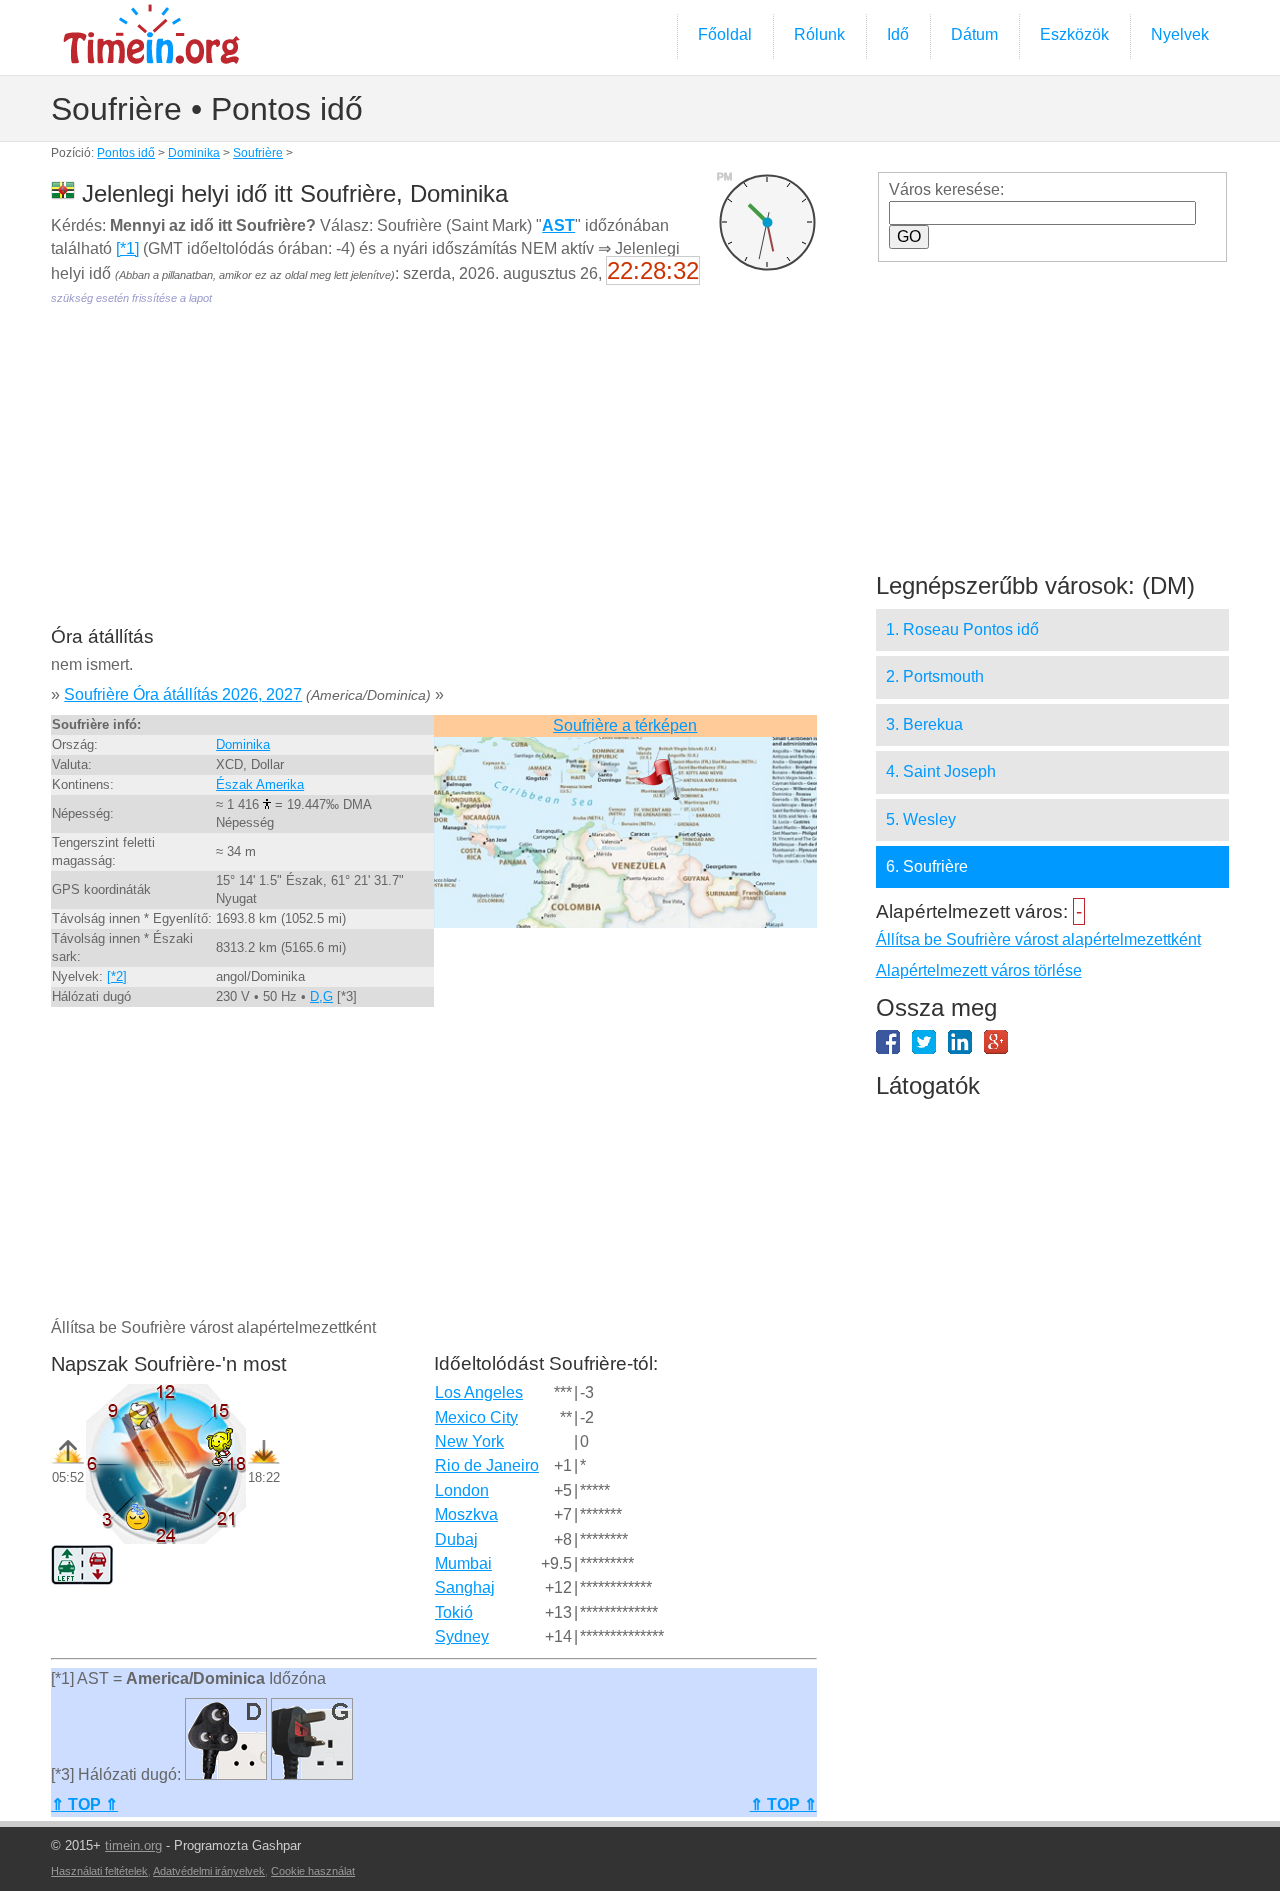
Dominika (194, 153)
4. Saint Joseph (941, 771)
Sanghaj (465, 1587)
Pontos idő (126, 153)
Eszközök (1074, 34)
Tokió (454, 1612)
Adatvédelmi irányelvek (209, 1871)
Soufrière (258, 153)
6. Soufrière (927, 866)
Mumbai (463, 1563)
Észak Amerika (260, 784)
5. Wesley (921, 819)
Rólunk (819, 34)
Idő (898, 34)
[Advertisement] (433, 480)
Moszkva (466, 1514)
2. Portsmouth (935, 676)
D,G (321, 996)
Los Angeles (479, 1392)
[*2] (117, 976)
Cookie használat (313, 1871)
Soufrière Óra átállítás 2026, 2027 (183, 694)
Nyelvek (1180, 34)
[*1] (127, 248)
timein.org (133, 1845)
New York (469, 1441)
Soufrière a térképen (625, 725)
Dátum (974, 34)
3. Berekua (924, 724)
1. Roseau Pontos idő (962, 629)
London (462, 1490)
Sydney (462, 1636)
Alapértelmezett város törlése (979, 970)
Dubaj (456, 1539)
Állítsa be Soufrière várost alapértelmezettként (1038, 939)
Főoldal (725, 34)
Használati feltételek (99, 1871)
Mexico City (476, 1417)
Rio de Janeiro (487, 1465)
